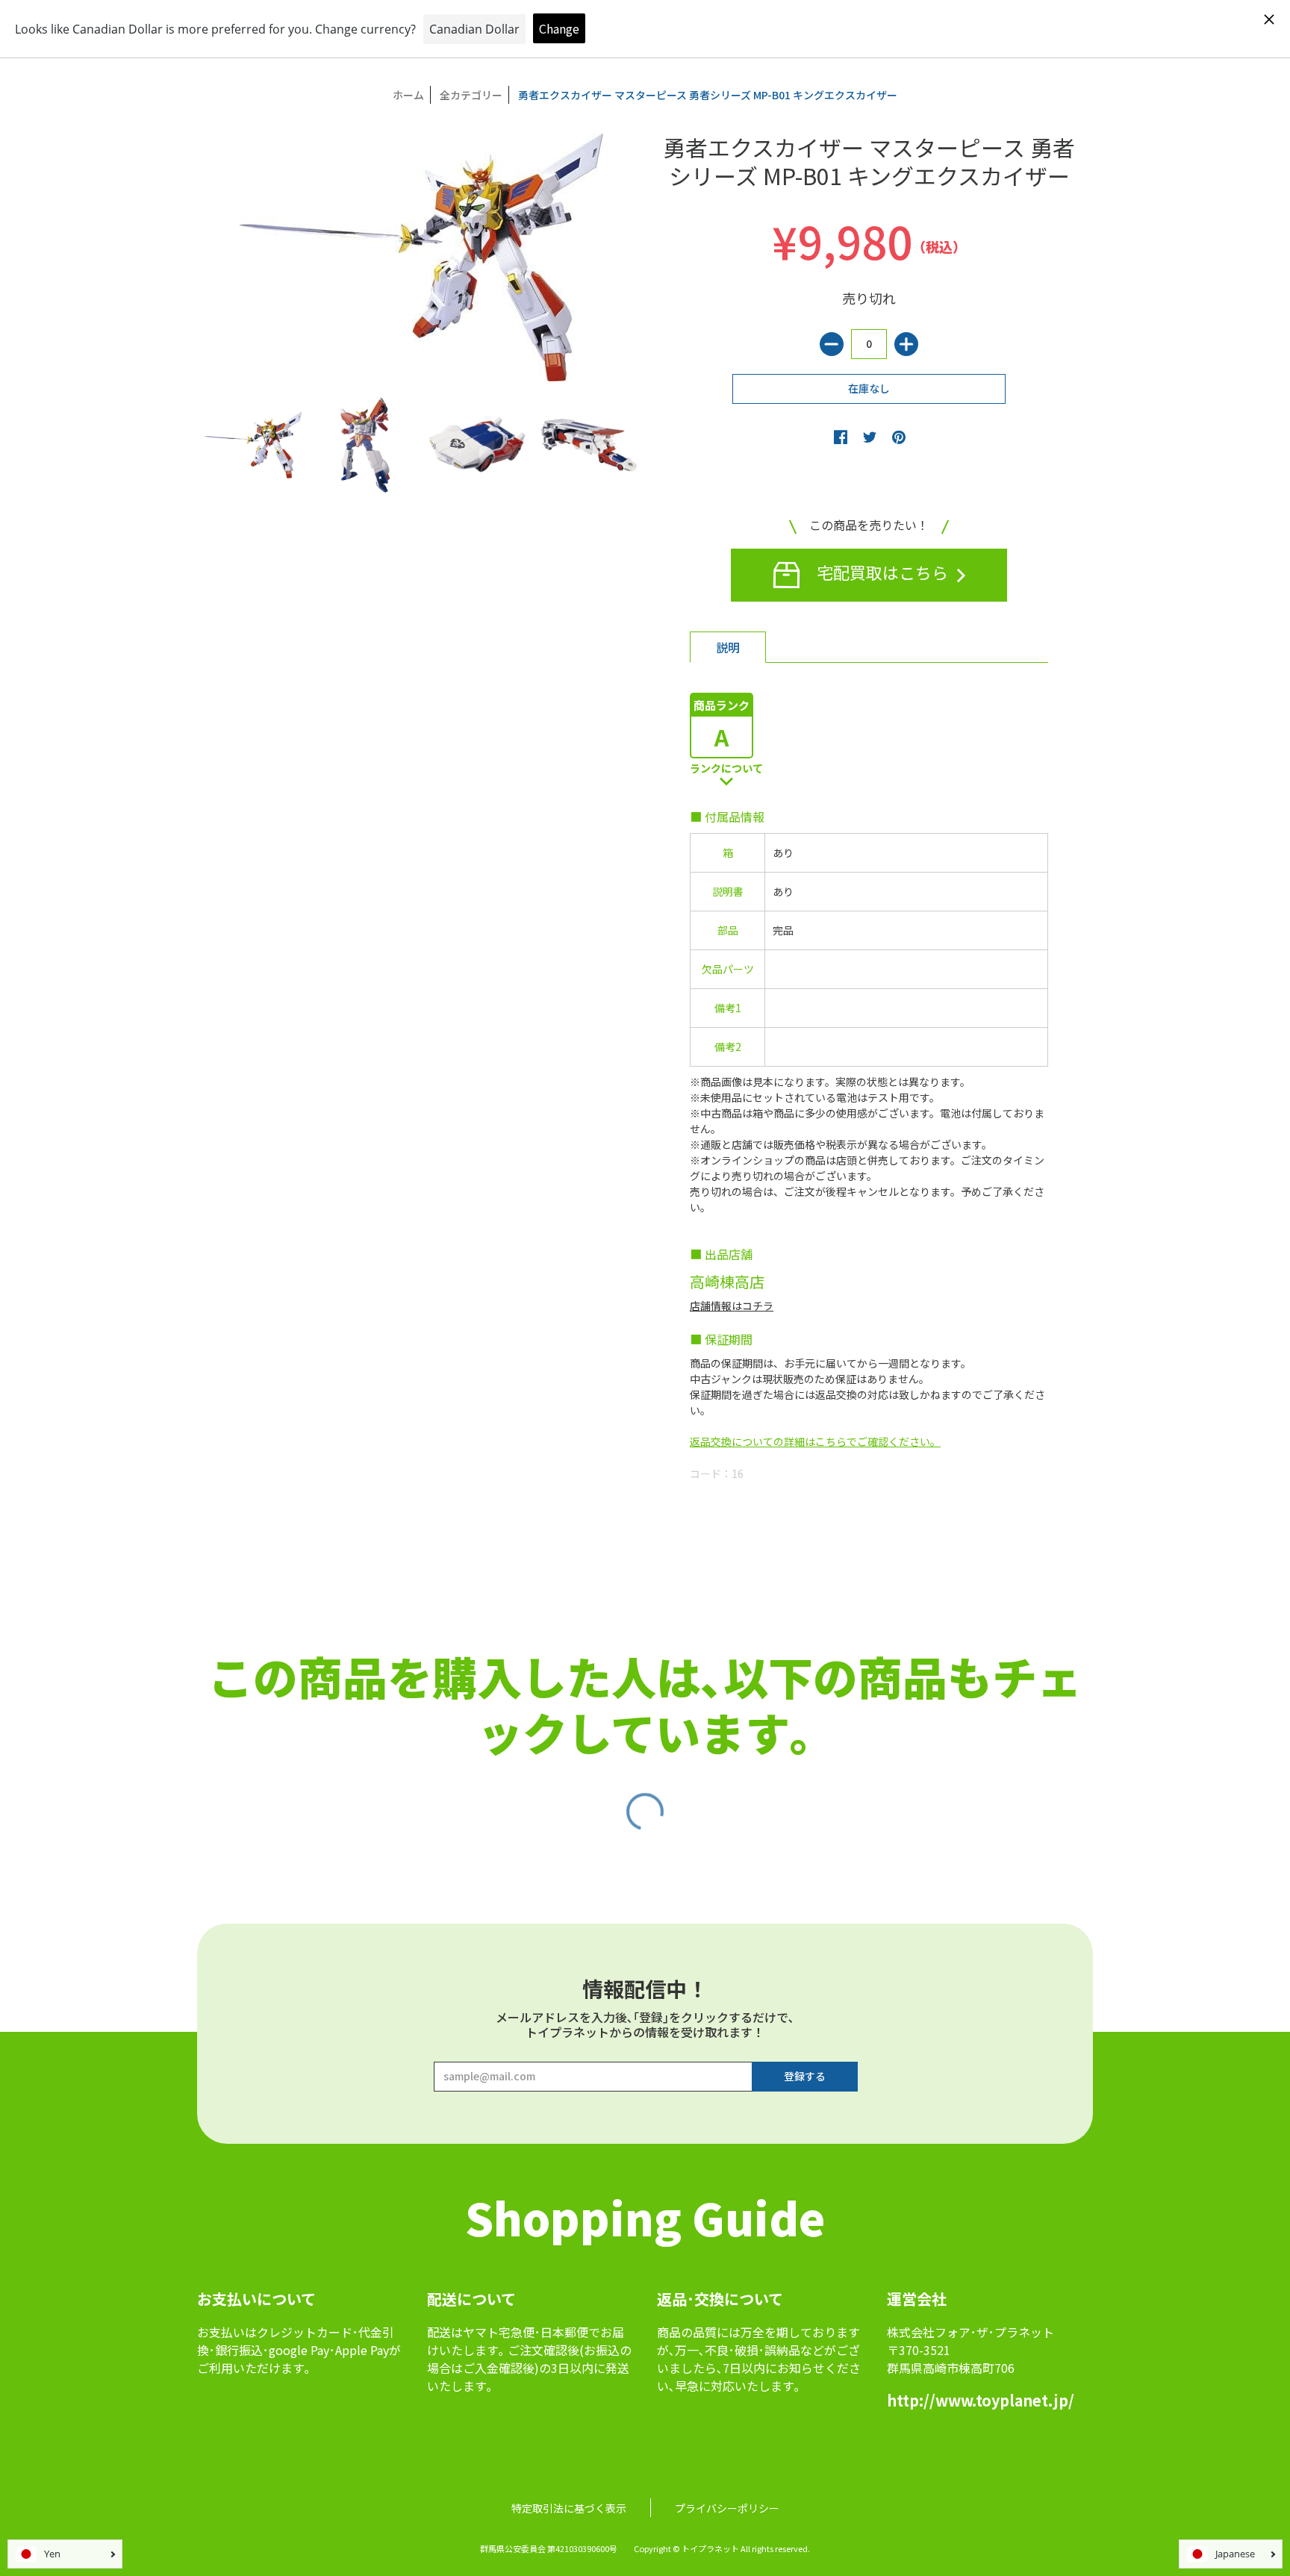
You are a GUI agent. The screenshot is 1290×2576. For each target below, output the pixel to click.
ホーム (408, 95)
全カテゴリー (471, 95)
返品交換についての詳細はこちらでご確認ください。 (815, 1441)
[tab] (728, 647)
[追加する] (906, 344)
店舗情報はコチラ (732, 1306)
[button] (841, 437)
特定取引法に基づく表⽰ (569, 2508)
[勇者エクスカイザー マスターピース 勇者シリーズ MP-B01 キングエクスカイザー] (253, 445)
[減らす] (832, 344)
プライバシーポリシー (727, 2508)
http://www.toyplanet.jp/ (981, 2400)
